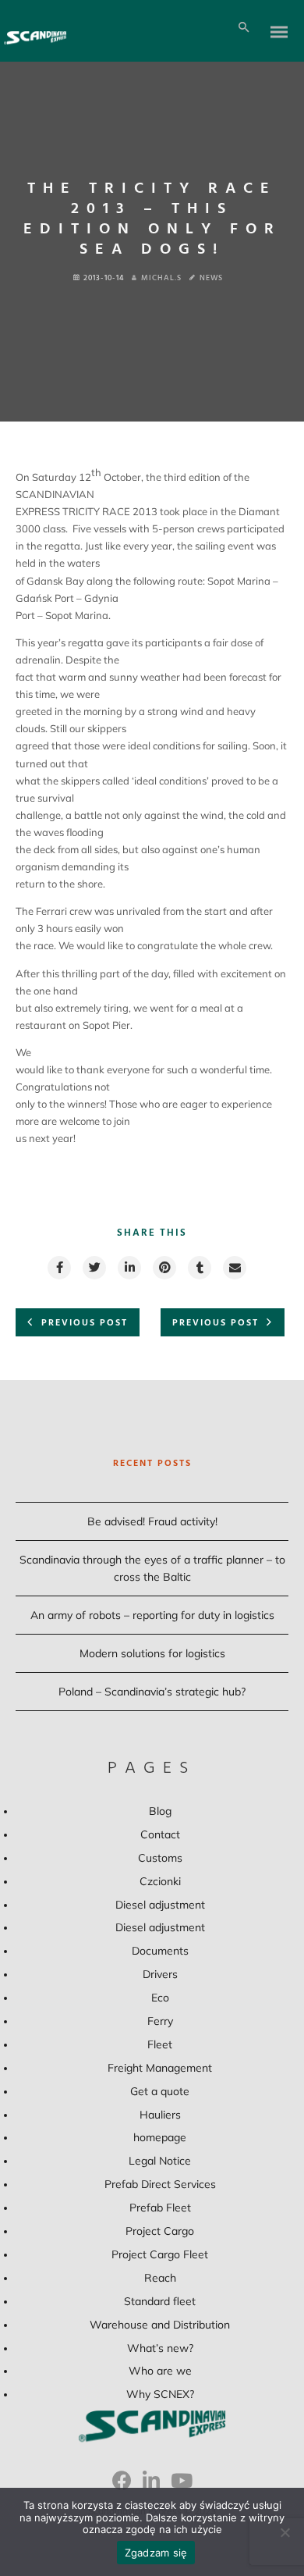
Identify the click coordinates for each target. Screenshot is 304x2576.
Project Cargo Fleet (160, 2254)
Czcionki (160, 1881)
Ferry (160, 2021)
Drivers (160, 1974)
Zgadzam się (156, 2553)
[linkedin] (129, 1268)
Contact (160, 1834)
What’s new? (160, 2348)
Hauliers (160, 2115)
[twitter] (94, 1268)
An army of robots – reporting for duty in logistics (152, 1615)
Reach (160, 2278)
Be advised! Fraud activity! (152, 1521)
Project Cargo (160, 2231)
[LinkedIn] (151, 2486)
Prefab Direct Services (160, 2184)
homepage (160, 2137)
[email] (234, 1268)
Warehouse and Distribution (160, 2325)
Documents (160, 1951)
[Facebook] (122, 2486)
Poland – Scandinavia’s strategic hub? (152, 1692)
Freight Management (160, 2068)
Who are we (160, 2371)
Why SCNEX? (160, 2394)
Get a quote (160, 2091)
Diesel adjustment (160, 1905)
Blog (160, 1811)
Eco (160, 1998)
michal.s (161, 278)
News (211, 278)
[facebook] (58, 1268)
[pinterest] (164, 1268)
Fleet (160, 2044)
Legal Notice (160, 2161)
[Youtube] (182, 2486)
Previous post (85, 1323)
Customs (160, 1858)
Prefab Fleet (160, 2208)
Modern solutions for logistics (152, 1653)
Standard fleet (160, 2301)
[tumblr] (199, 1268)
